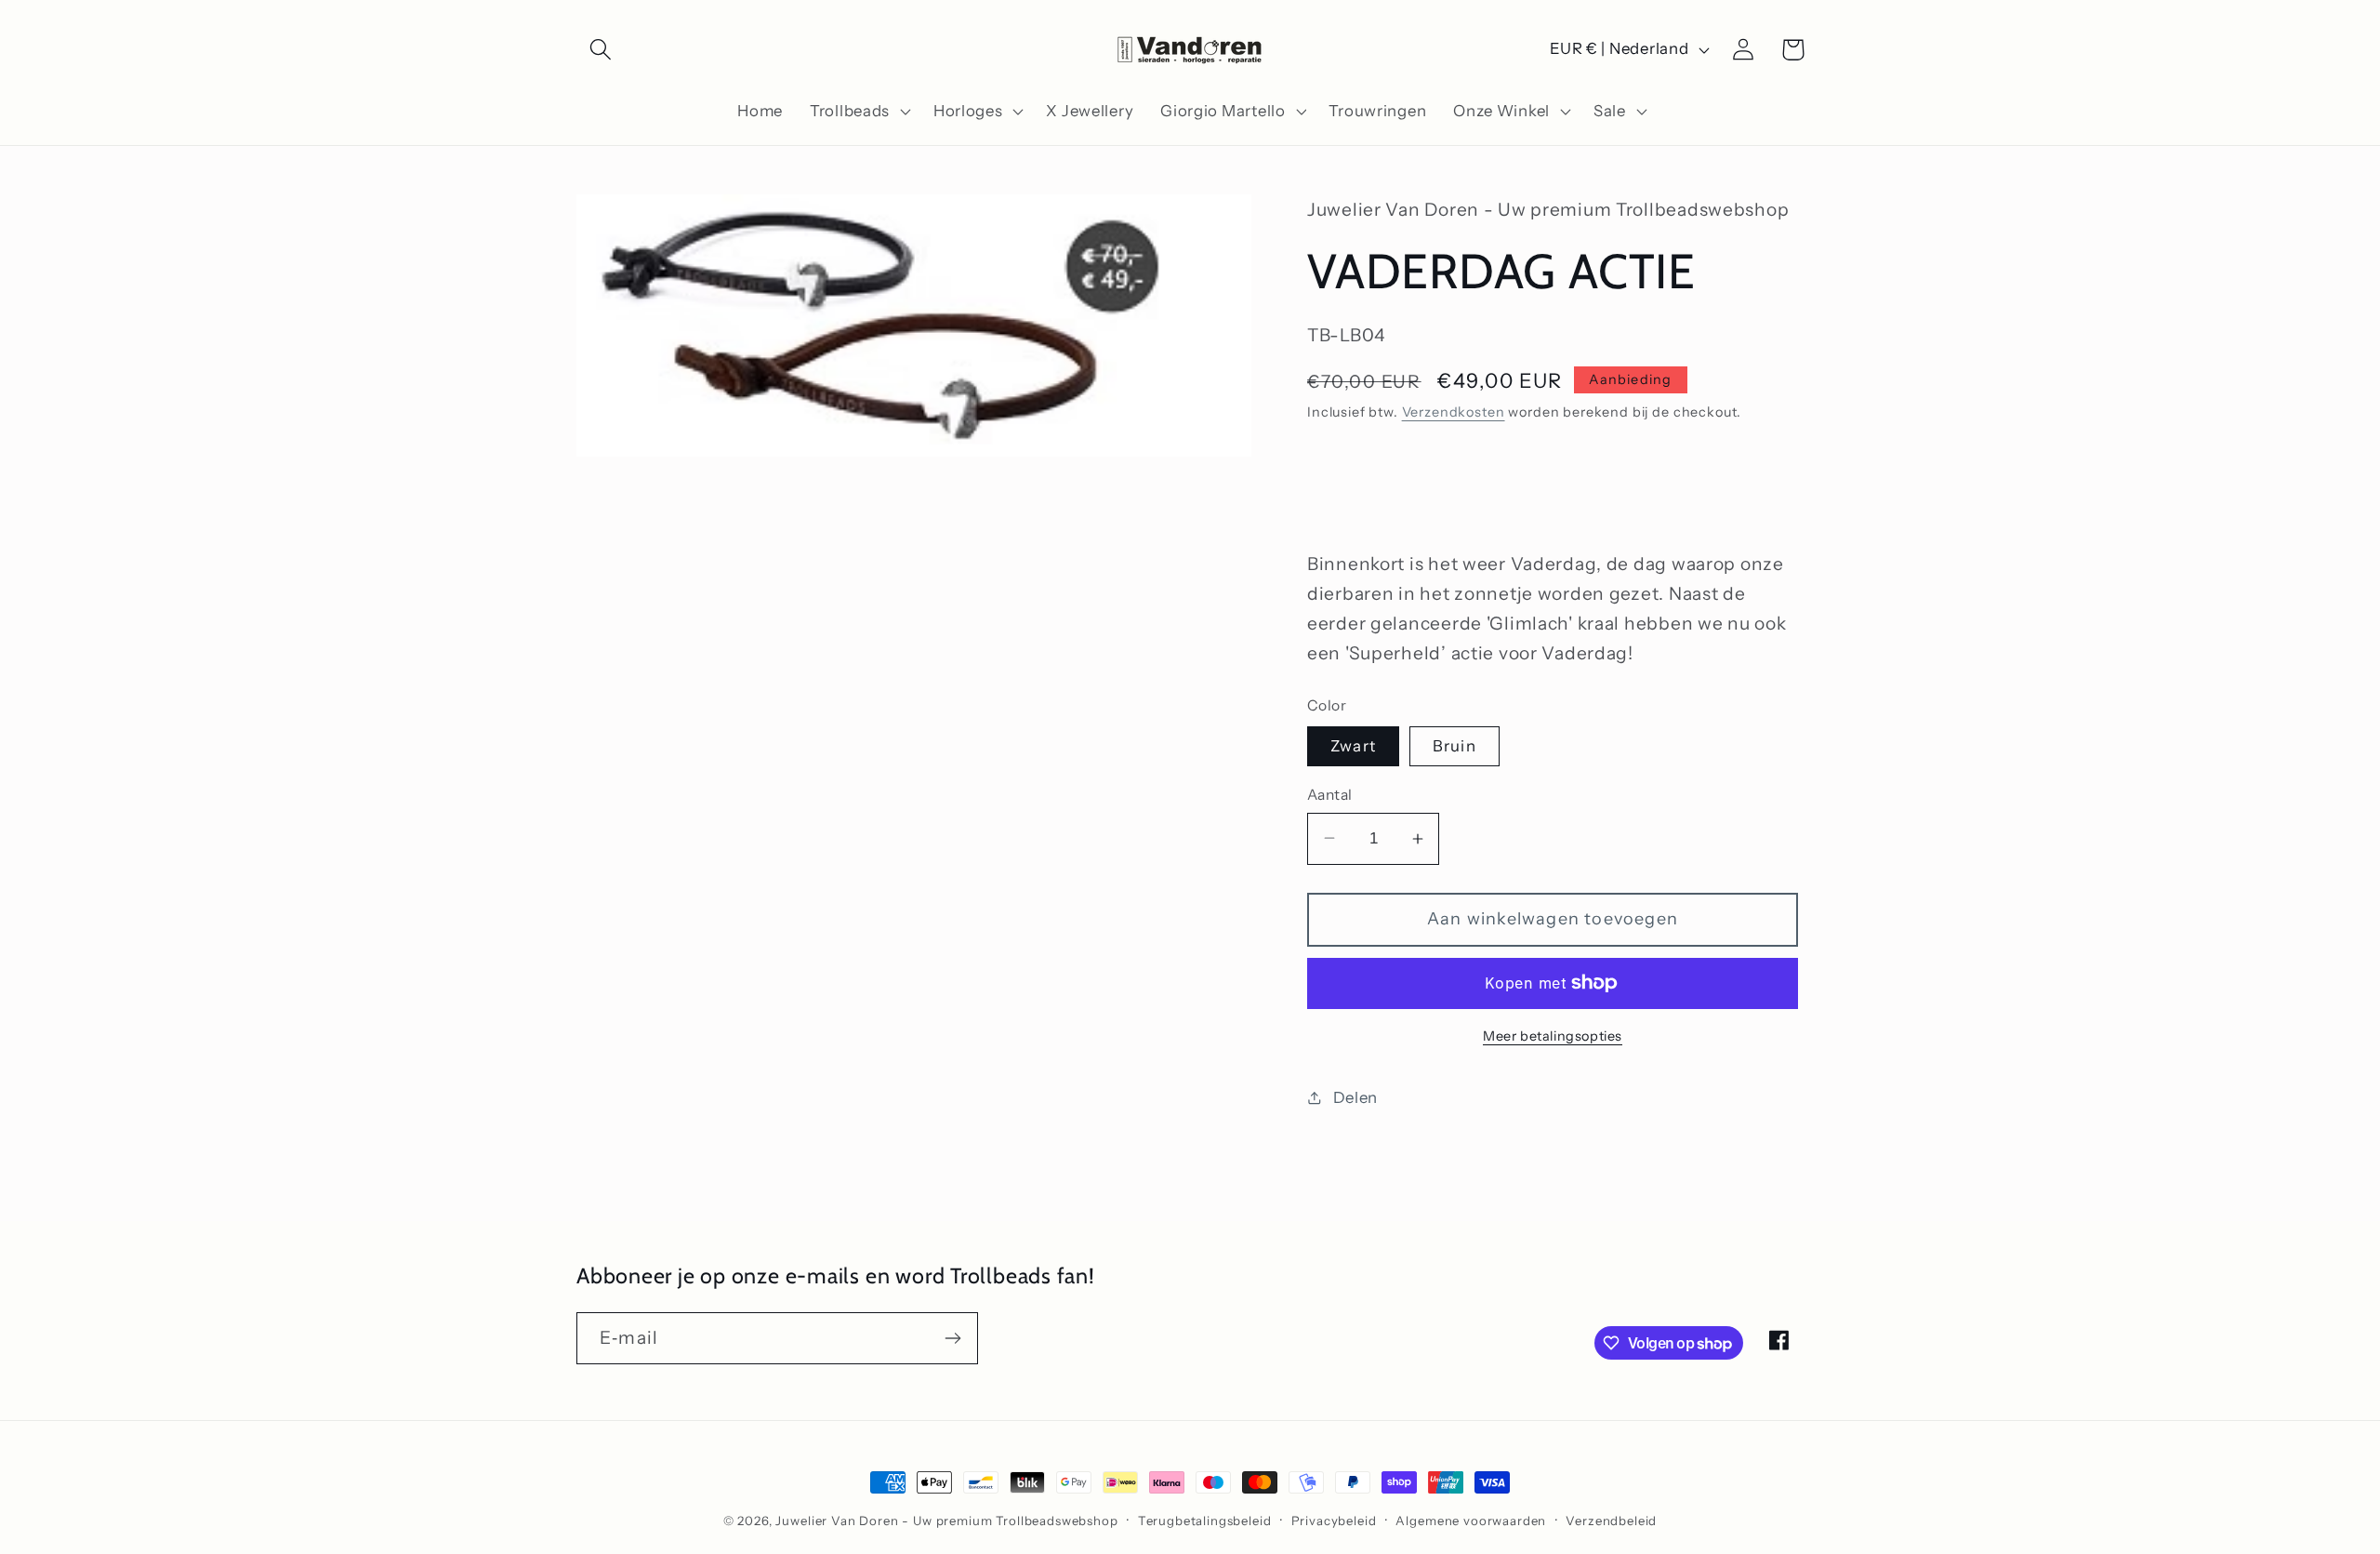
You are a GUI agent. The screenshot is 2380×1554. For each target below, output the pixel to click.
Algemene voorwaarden (1471, 1521)
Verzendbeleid (1611, 1521)
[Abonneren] (952, 1338)
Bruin (1454, 746)
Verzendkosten (1454, 412)
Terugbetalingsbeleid (1205, 1521)
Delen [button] (1355, 1097)
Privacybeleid (1334, 1521)
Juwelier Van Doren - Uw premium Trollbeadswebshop (946, 1521)
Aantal (1330, 795)
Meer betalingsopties (1553, 1036)
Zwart (1353, 746)
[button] (601, 50)
